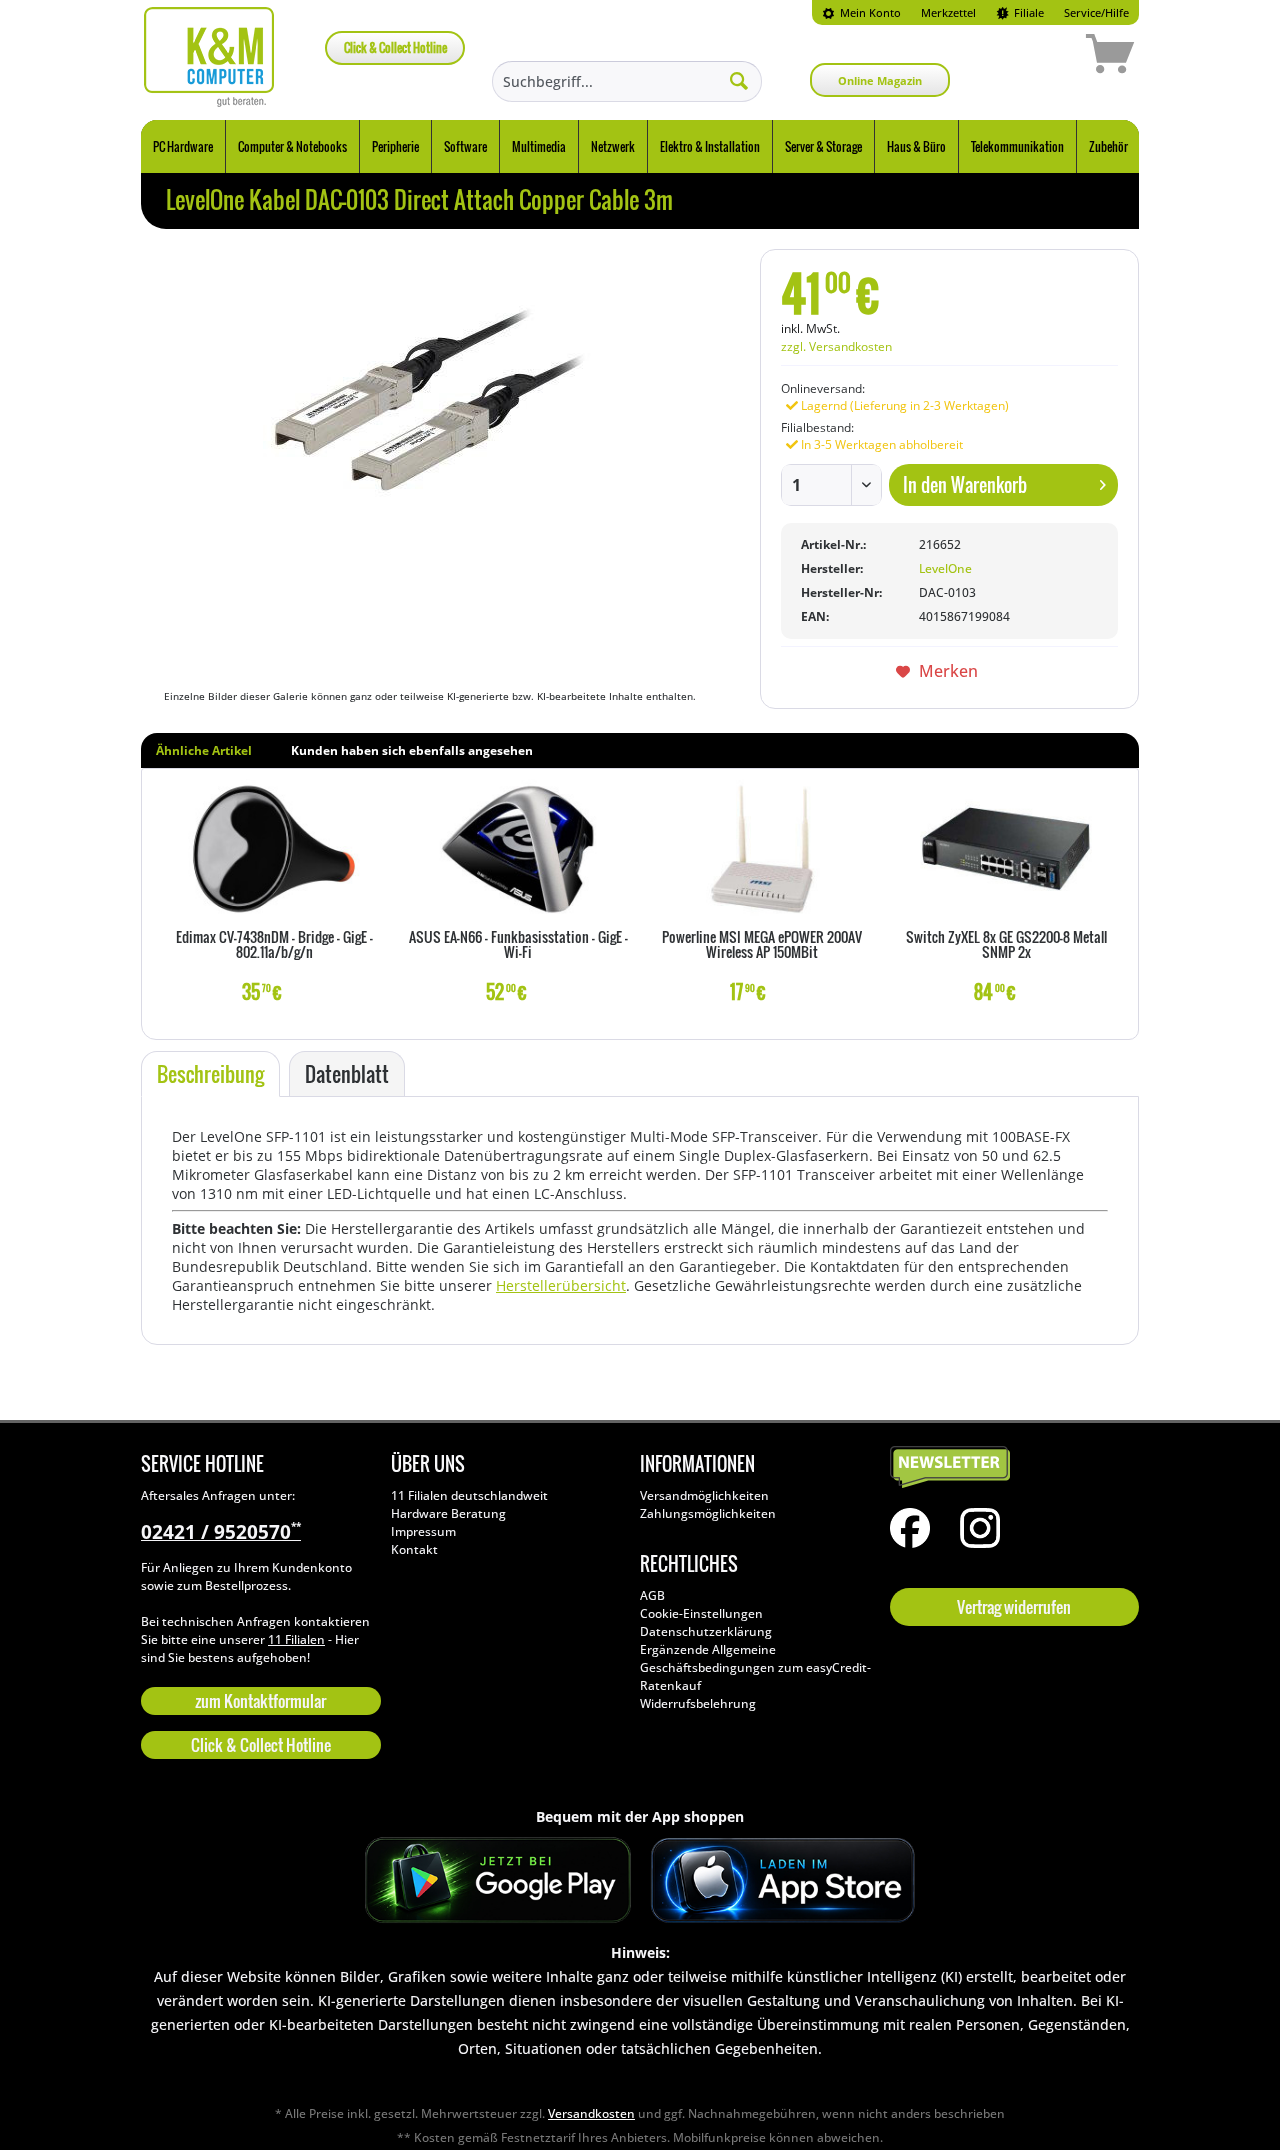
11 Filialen (296, 1639)
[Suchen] (739, 80)
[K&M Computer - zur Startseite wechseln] (209, 57)
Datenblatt (347, 1074)
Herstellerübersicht (561, 1285)
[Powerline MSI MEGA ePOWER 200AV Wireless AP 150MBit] (762, 849)
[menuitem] (861, 12)
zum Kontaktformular (260, 1701)
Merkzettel (948, 12)
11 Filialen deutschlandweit (469, 1495)
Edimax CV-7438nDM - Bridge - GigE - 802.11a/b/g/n (274, 945)
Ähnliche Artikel (204, 750)
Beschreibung (210, 1074)
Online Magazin (880, 80)
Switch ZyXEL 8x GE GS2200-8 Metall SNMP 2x (1006, 945)
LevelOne (945, 568)
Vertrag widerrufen (1014, 1607)
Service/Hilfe (1096, 12)
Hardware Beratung (448, 1513)
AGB (652, 1595)
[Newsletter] (1010, 1468)
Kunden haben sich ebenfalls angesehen (412, 750)
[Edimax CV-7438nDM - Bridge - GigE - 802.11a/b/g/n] (274, 849)
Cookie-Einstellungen (701, 1613)
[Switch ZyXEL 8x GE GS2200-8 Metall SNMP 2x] (1006, 849)
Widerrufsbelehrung (698, 1703)
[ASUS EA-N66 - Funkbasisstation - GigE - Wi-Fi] (518, 849)
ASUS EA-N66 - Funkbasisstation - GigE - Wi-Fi (518, 945)
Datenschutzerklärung (706, 1631)
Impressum (423, 1531)
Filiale (1027, 12)
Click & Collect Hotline (395, 47)
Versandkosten (591, 2113)
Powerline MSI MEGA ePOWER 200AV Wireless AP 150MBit (762, 945)
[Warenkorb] (1039, 57)
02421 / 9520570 (221, 1532)
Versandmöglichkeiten (704, 1495)
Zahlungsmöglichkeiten (708, 1513)
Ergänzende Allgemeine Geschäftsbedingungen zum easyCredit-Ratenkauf (755, 1667)
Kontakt (414, 1549)
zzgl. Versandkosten (836, 346)
